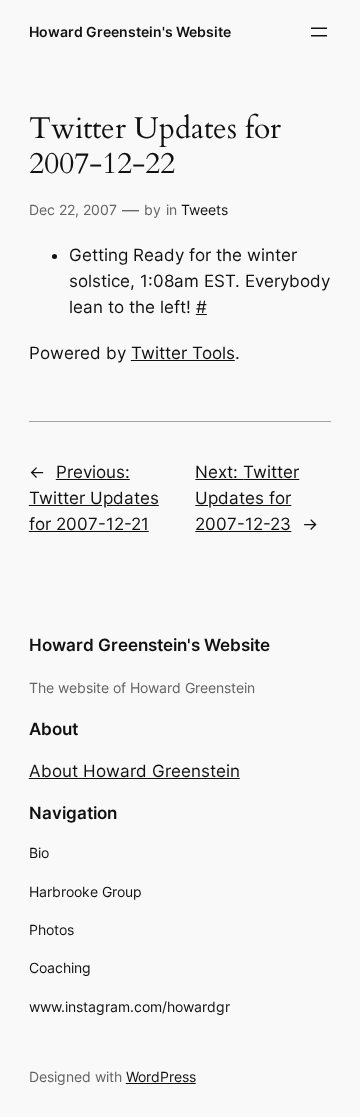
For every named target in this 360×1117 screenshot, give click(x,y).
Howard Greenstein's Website (130, 31)
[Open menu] (319, 32)
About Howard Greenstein (134, 771)
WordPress (161, 1076)
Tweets (204, 209)
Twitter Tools (183, 353)
